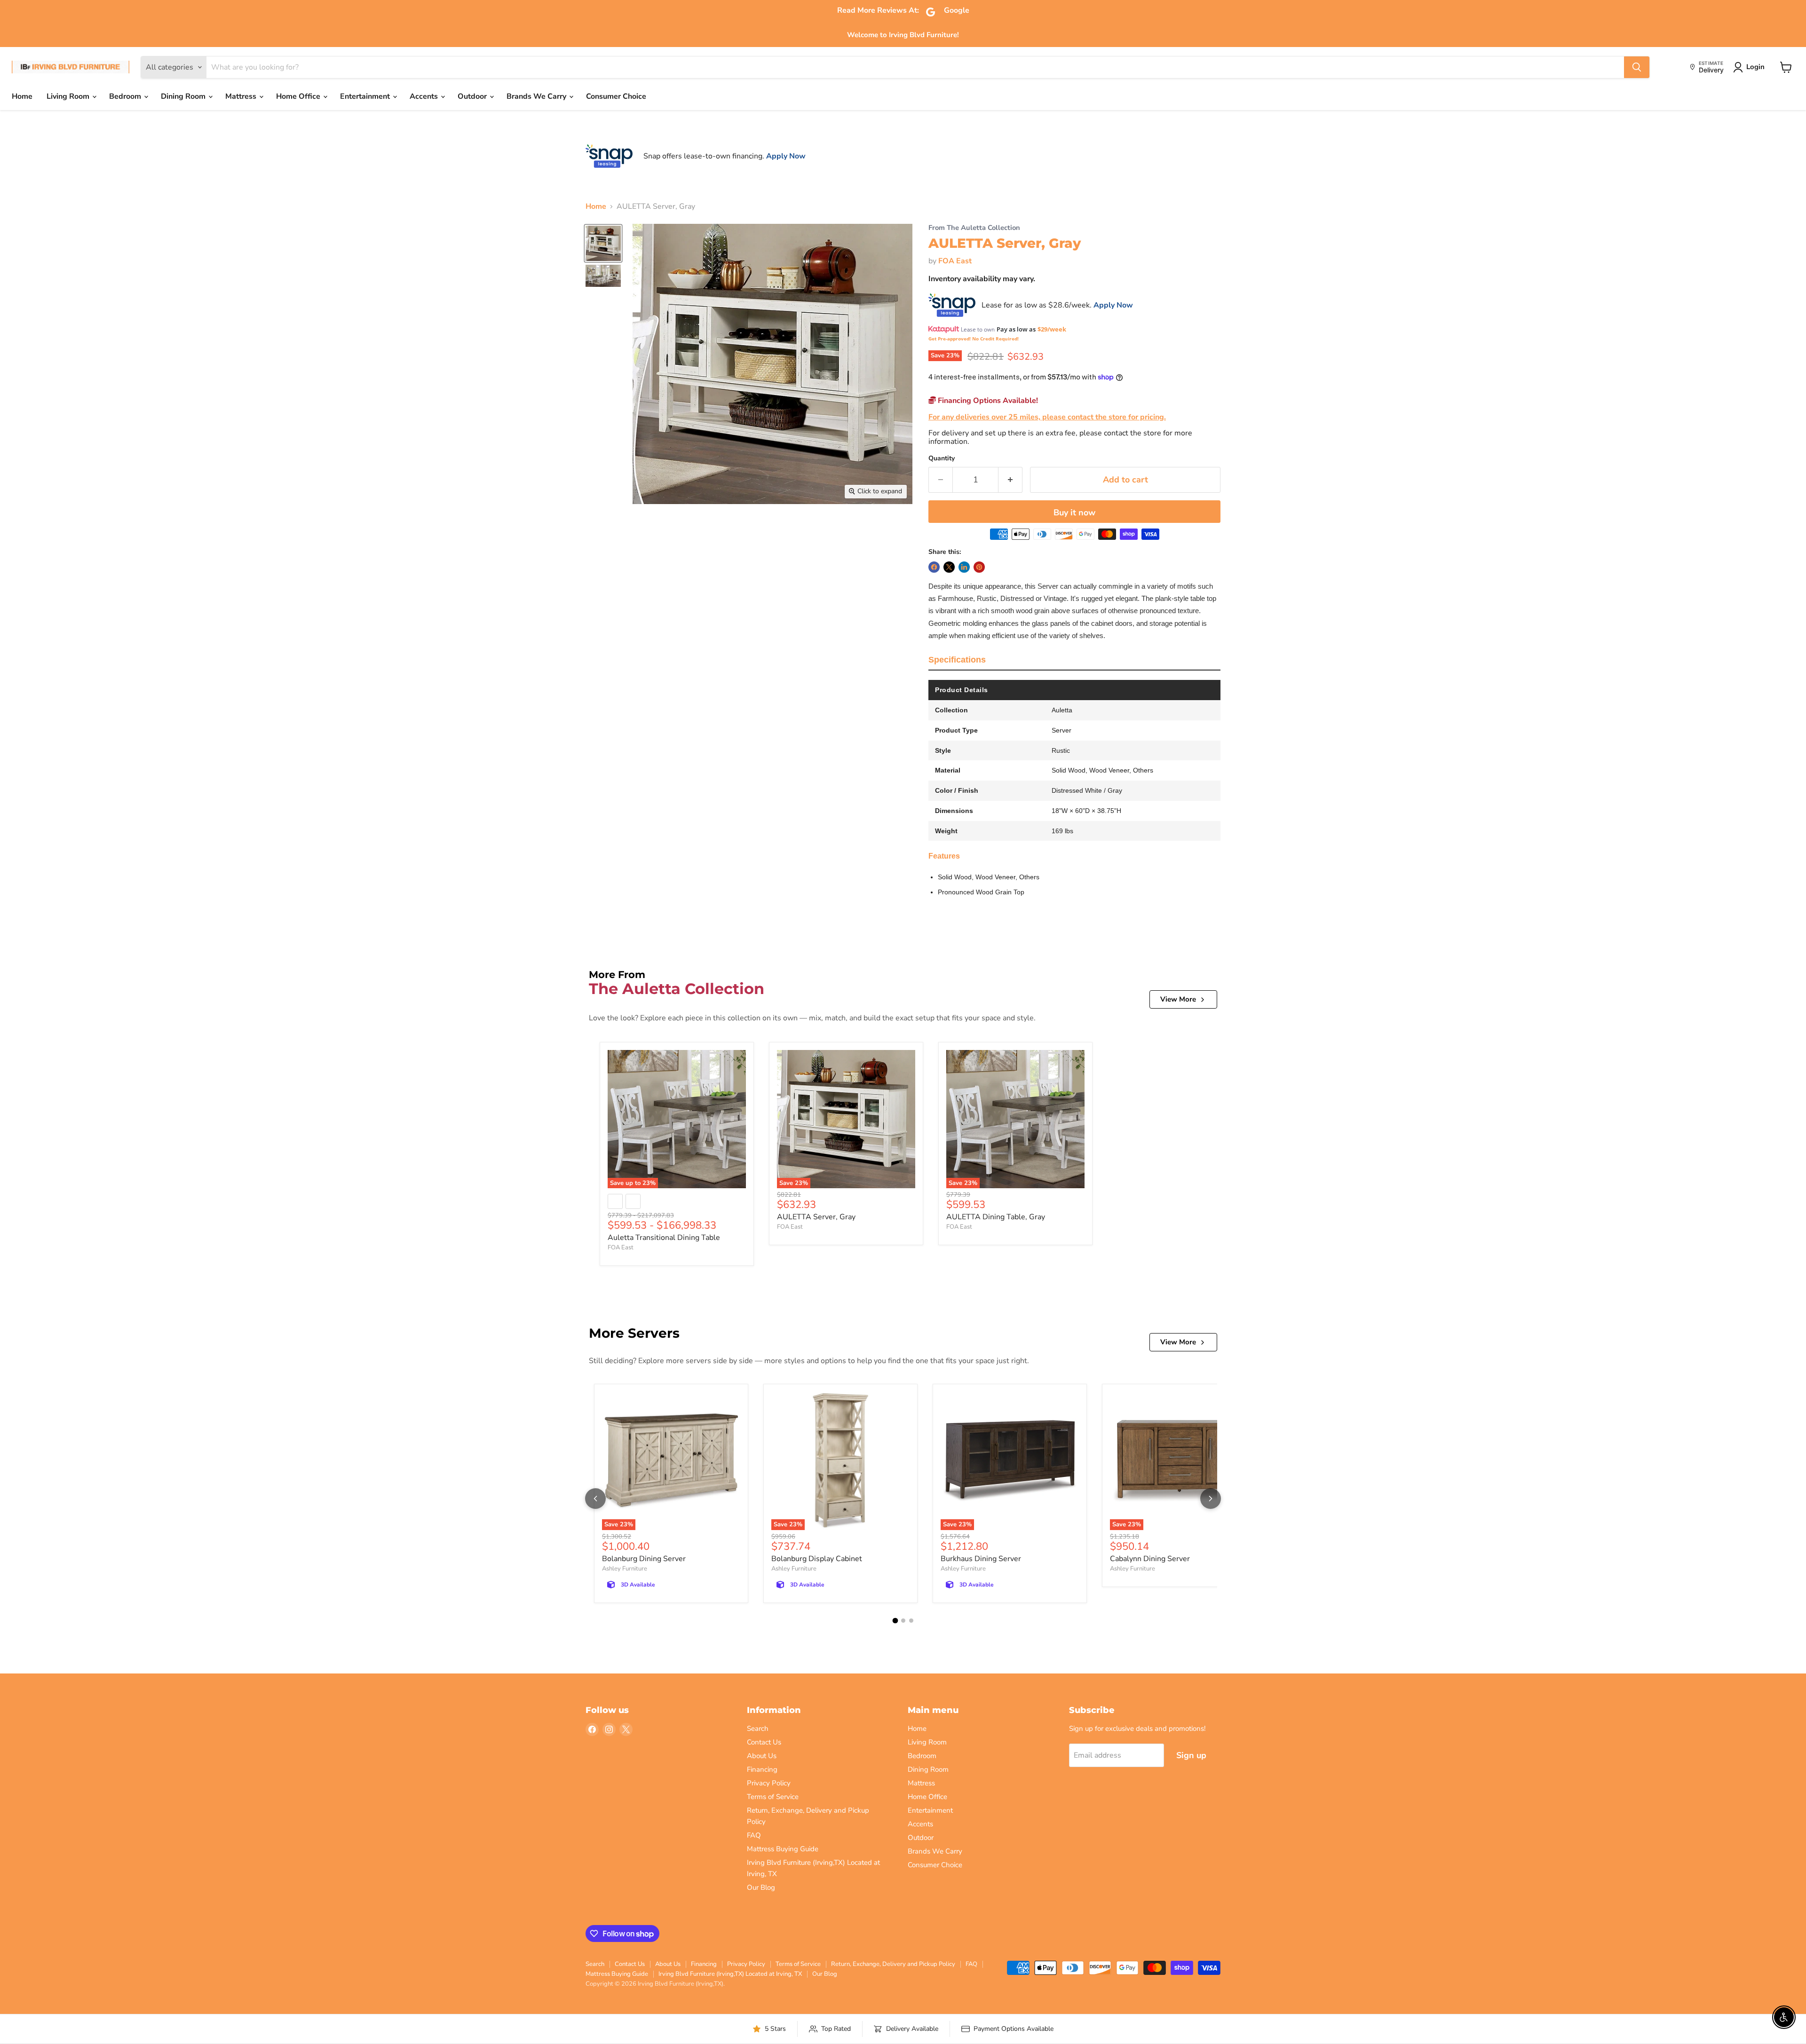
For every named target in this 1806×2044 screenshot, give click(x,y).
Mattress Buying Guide (783, 1849)
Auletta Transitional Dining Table (664, 1238)
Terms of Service (773, 1797)
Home (22, 96)
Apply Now (786, 156)
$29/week (1052, 329)
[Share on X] (949, 567)
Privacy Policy (769, 1783)
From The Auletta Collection (974, 228)
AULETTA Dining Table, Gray (996, 1217)
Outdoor (473, 96)
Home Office (299, 96)
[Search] (1637, 67)
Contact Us (764, 1742)
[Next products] (1211, 1499)
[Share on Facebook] (934, 567)
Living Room (69, 96)
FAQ (754, 1835)
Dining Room (184, 96)
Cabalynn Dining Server (1150, 1559)
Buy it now (1074, 513)
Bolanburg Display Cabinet (817, 1559)
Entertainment (366, 96)
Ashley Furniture (625, 1569)
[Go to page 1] (895, 1621)
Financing (762, 1769)
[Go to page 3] (911, 1621)
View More (1178, 999)
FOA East (955, 261)
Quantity (942, 458)
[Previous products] (595, 1499)
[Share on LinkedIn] (964, 567)
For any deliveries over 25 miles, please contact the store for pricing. (1047, 417)
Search (758, 1728)
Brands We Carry (537, 96)
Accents (425, 96)
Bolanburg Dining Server (644, 1559)
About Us (762, 1756)
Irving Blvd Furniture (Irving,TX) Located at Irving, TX (730, 1974)
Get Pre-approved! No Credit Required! (974, 339)
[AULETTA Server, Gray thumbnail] (603, 243)
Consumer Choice (616, 96)
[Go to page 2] (903, 1621)
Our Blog (761, 1887)
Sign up (1191, 1755)
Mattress (242, 96)
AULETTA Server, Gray (816, 1217)
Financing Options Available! (987, 401)
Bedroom (126, 96)
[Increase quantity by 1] (1010, 480)
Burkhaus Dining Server (981, 1559)
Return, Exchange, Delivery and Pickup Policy (893, 1964)
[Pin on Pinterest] (979, 567)
